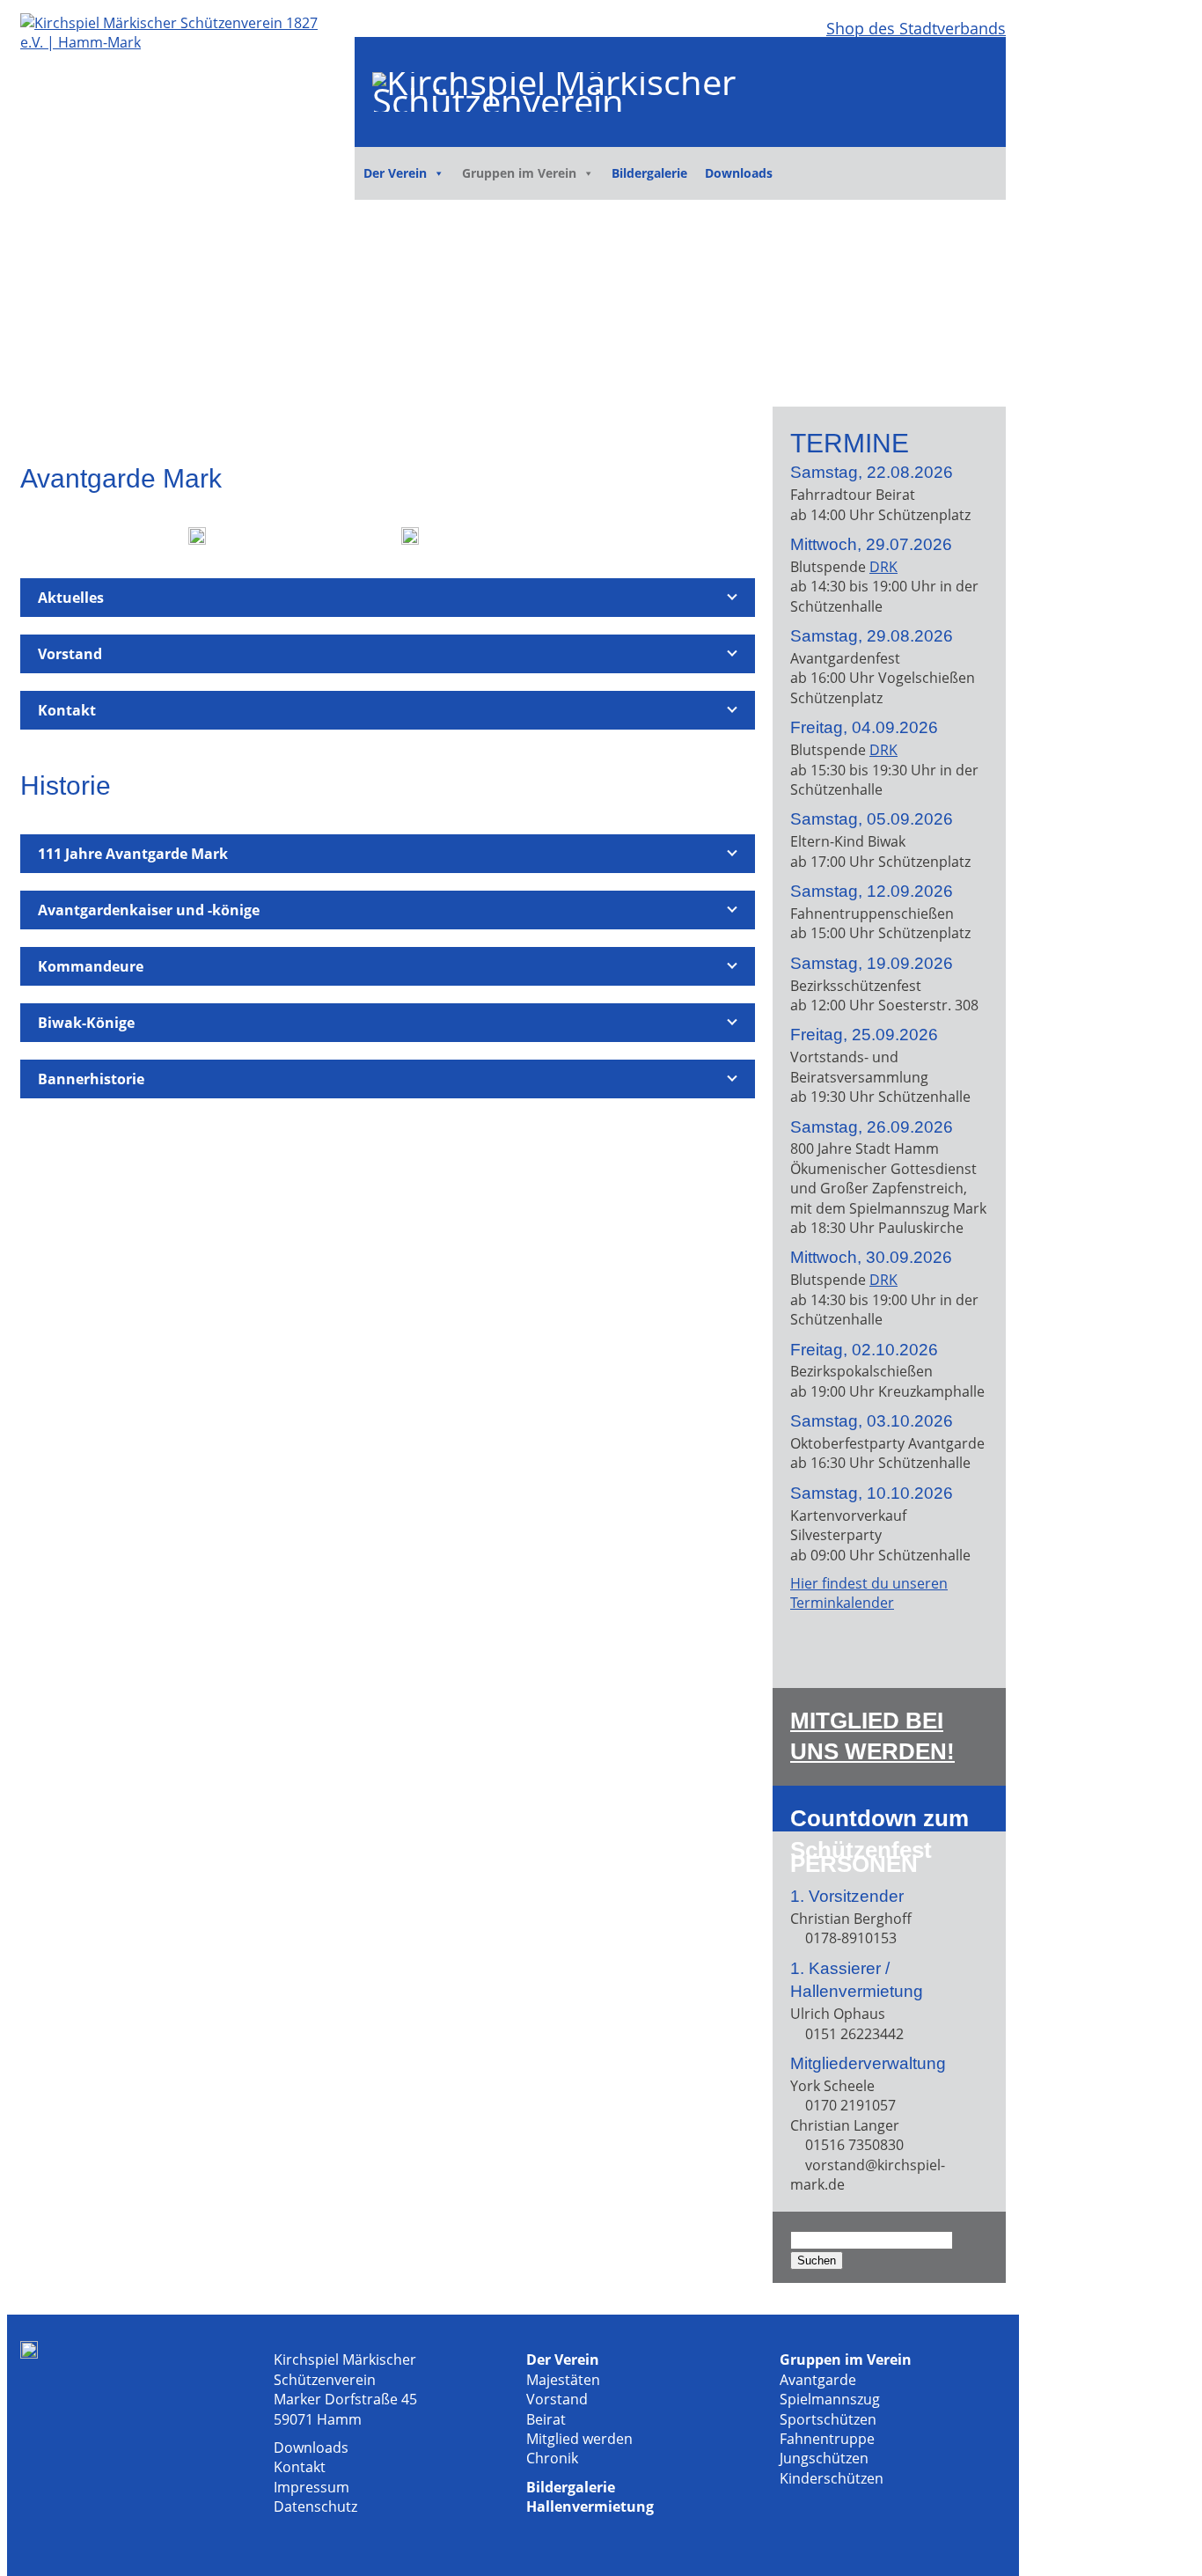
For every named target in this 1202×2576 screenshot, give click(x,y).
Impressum (311, 2487)
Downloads (739, 173)
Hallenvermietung (590, 2506)
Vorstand (557, 2399)
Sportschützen (828, 2419)
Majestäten (563, 2380)
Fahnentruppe (827, 2439)
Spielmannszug (830, 2399)
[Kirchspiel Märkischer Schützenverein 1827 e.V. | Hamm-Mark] (179, 42)
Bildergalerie (649, 173)
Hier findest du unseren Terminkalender (869, 1593)
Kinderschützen (832, 2478)
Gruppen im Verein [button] (519, 173)
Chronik (552, 2458)
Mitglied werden (579, 2439)
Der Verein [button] (395, 173)
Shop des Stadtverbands (916, 28)
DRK (883, 567)
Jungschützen (824, 2458)
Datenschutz (315, 2506)
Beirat (546, 2419)
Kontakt (300, 2467)
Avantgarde (818, 2380)
